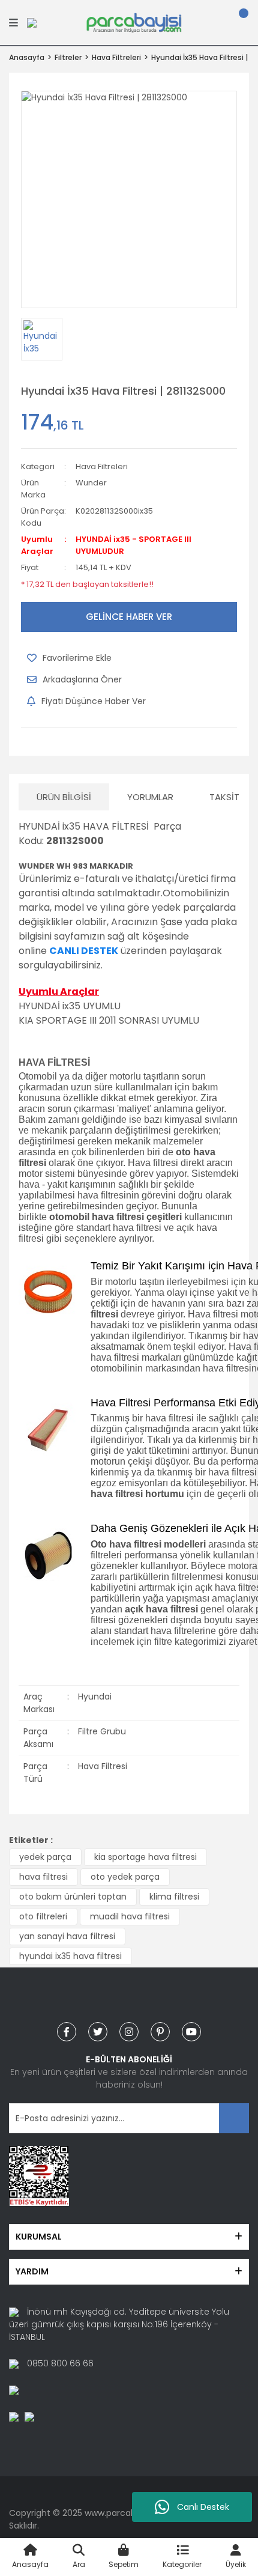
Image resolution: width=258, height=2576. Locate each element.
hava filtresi (43, 1877)
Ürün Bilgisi (64, 797)
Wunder (91, 483)
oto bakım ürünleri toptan (73, 1897)
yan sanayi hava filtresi (67, 1936)
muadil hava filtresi (130, 1916)
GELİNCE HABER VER (129, 617)
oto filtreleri (43, 1916)
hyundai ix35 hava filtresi (70, 1956)
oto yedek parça (125, 1877)
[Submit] (234, 2118)
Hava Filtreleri (102, 466)
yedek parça (45, 1857)
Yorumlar (150, 797)
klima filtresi (174, 1897)
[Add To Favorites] (69, 658)
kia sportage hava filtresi (145, 1857)
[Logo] (134, 22)
